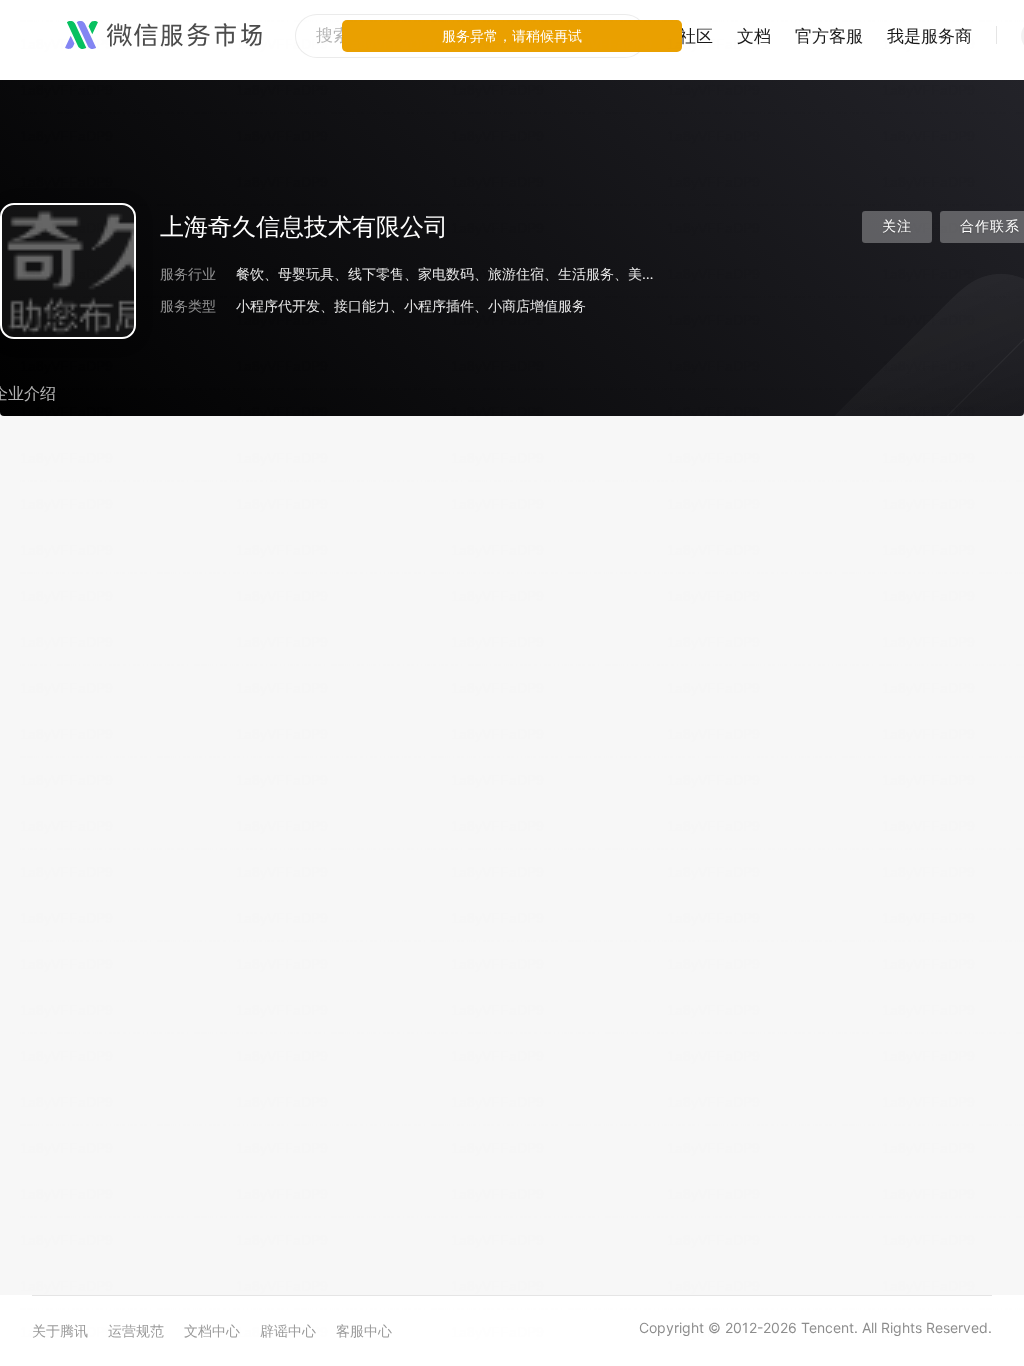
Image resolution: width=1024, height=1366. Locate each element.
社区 (696, 36)
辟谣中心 (288, 1330)
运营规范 (136, 1330)
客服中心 (364, 1330)
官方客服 (829, 36)
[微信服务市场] (163, 36)
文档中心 (212, 1330)
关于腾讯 (60, 1330)
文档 (754, 36)
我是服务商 (929, 36)
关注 (897, 226)
